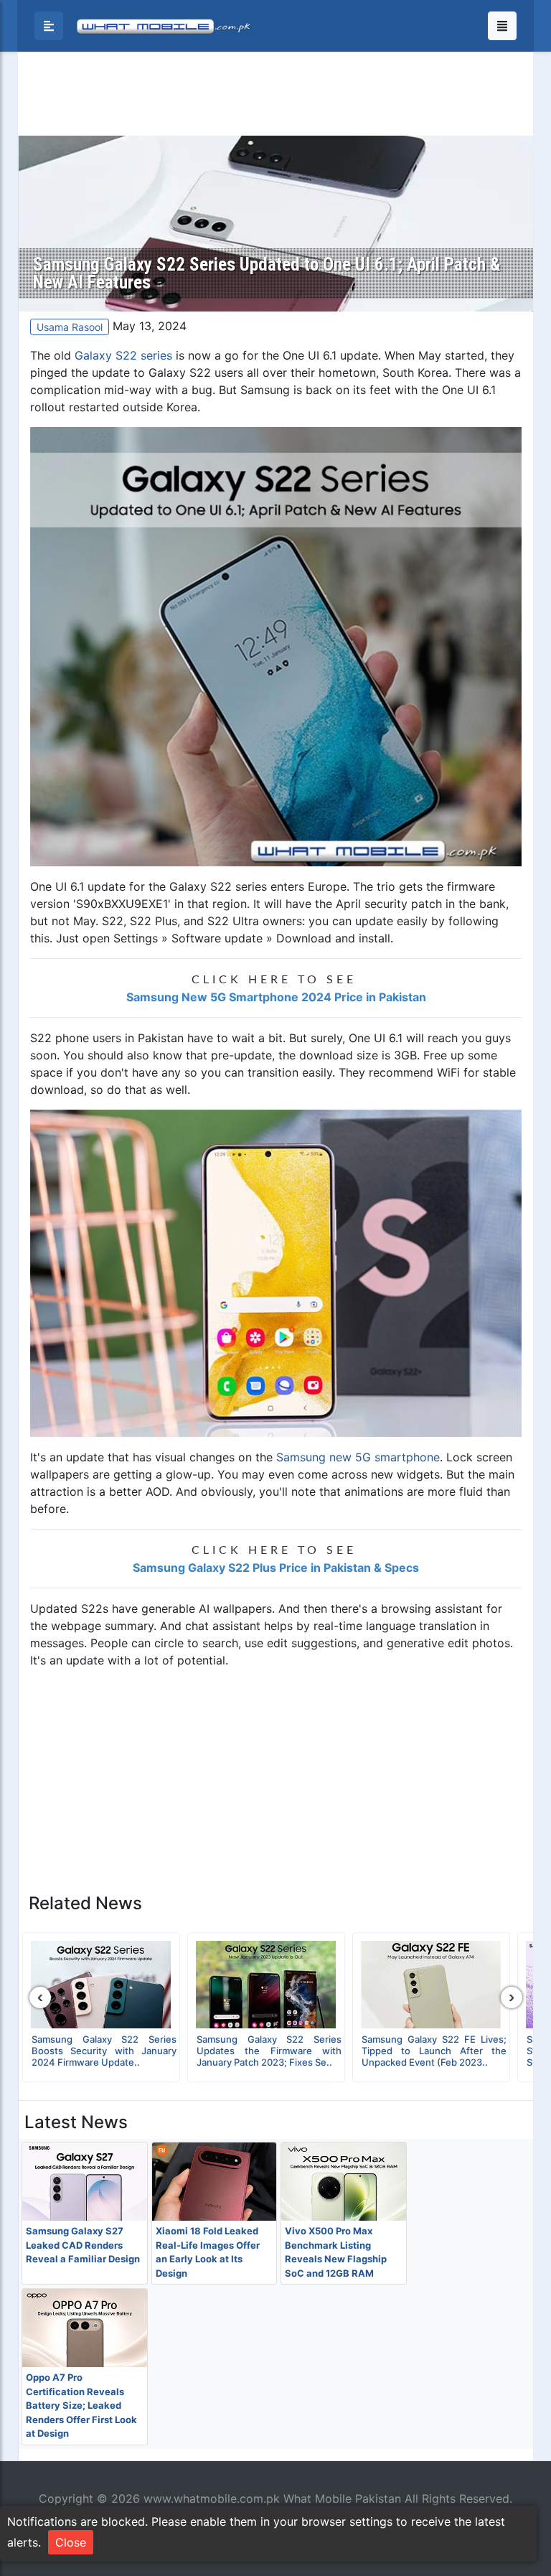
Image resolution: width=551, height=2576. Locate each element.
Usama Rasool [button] (70, 327)
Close (71, 2542)
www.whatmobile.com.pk (212, 2498)
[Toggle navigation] (502, 26)
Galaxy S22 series (123, 355)
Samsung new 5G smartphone (358, 1457)
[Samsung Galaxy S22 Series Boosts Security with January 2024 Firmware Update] (101, 1985)
